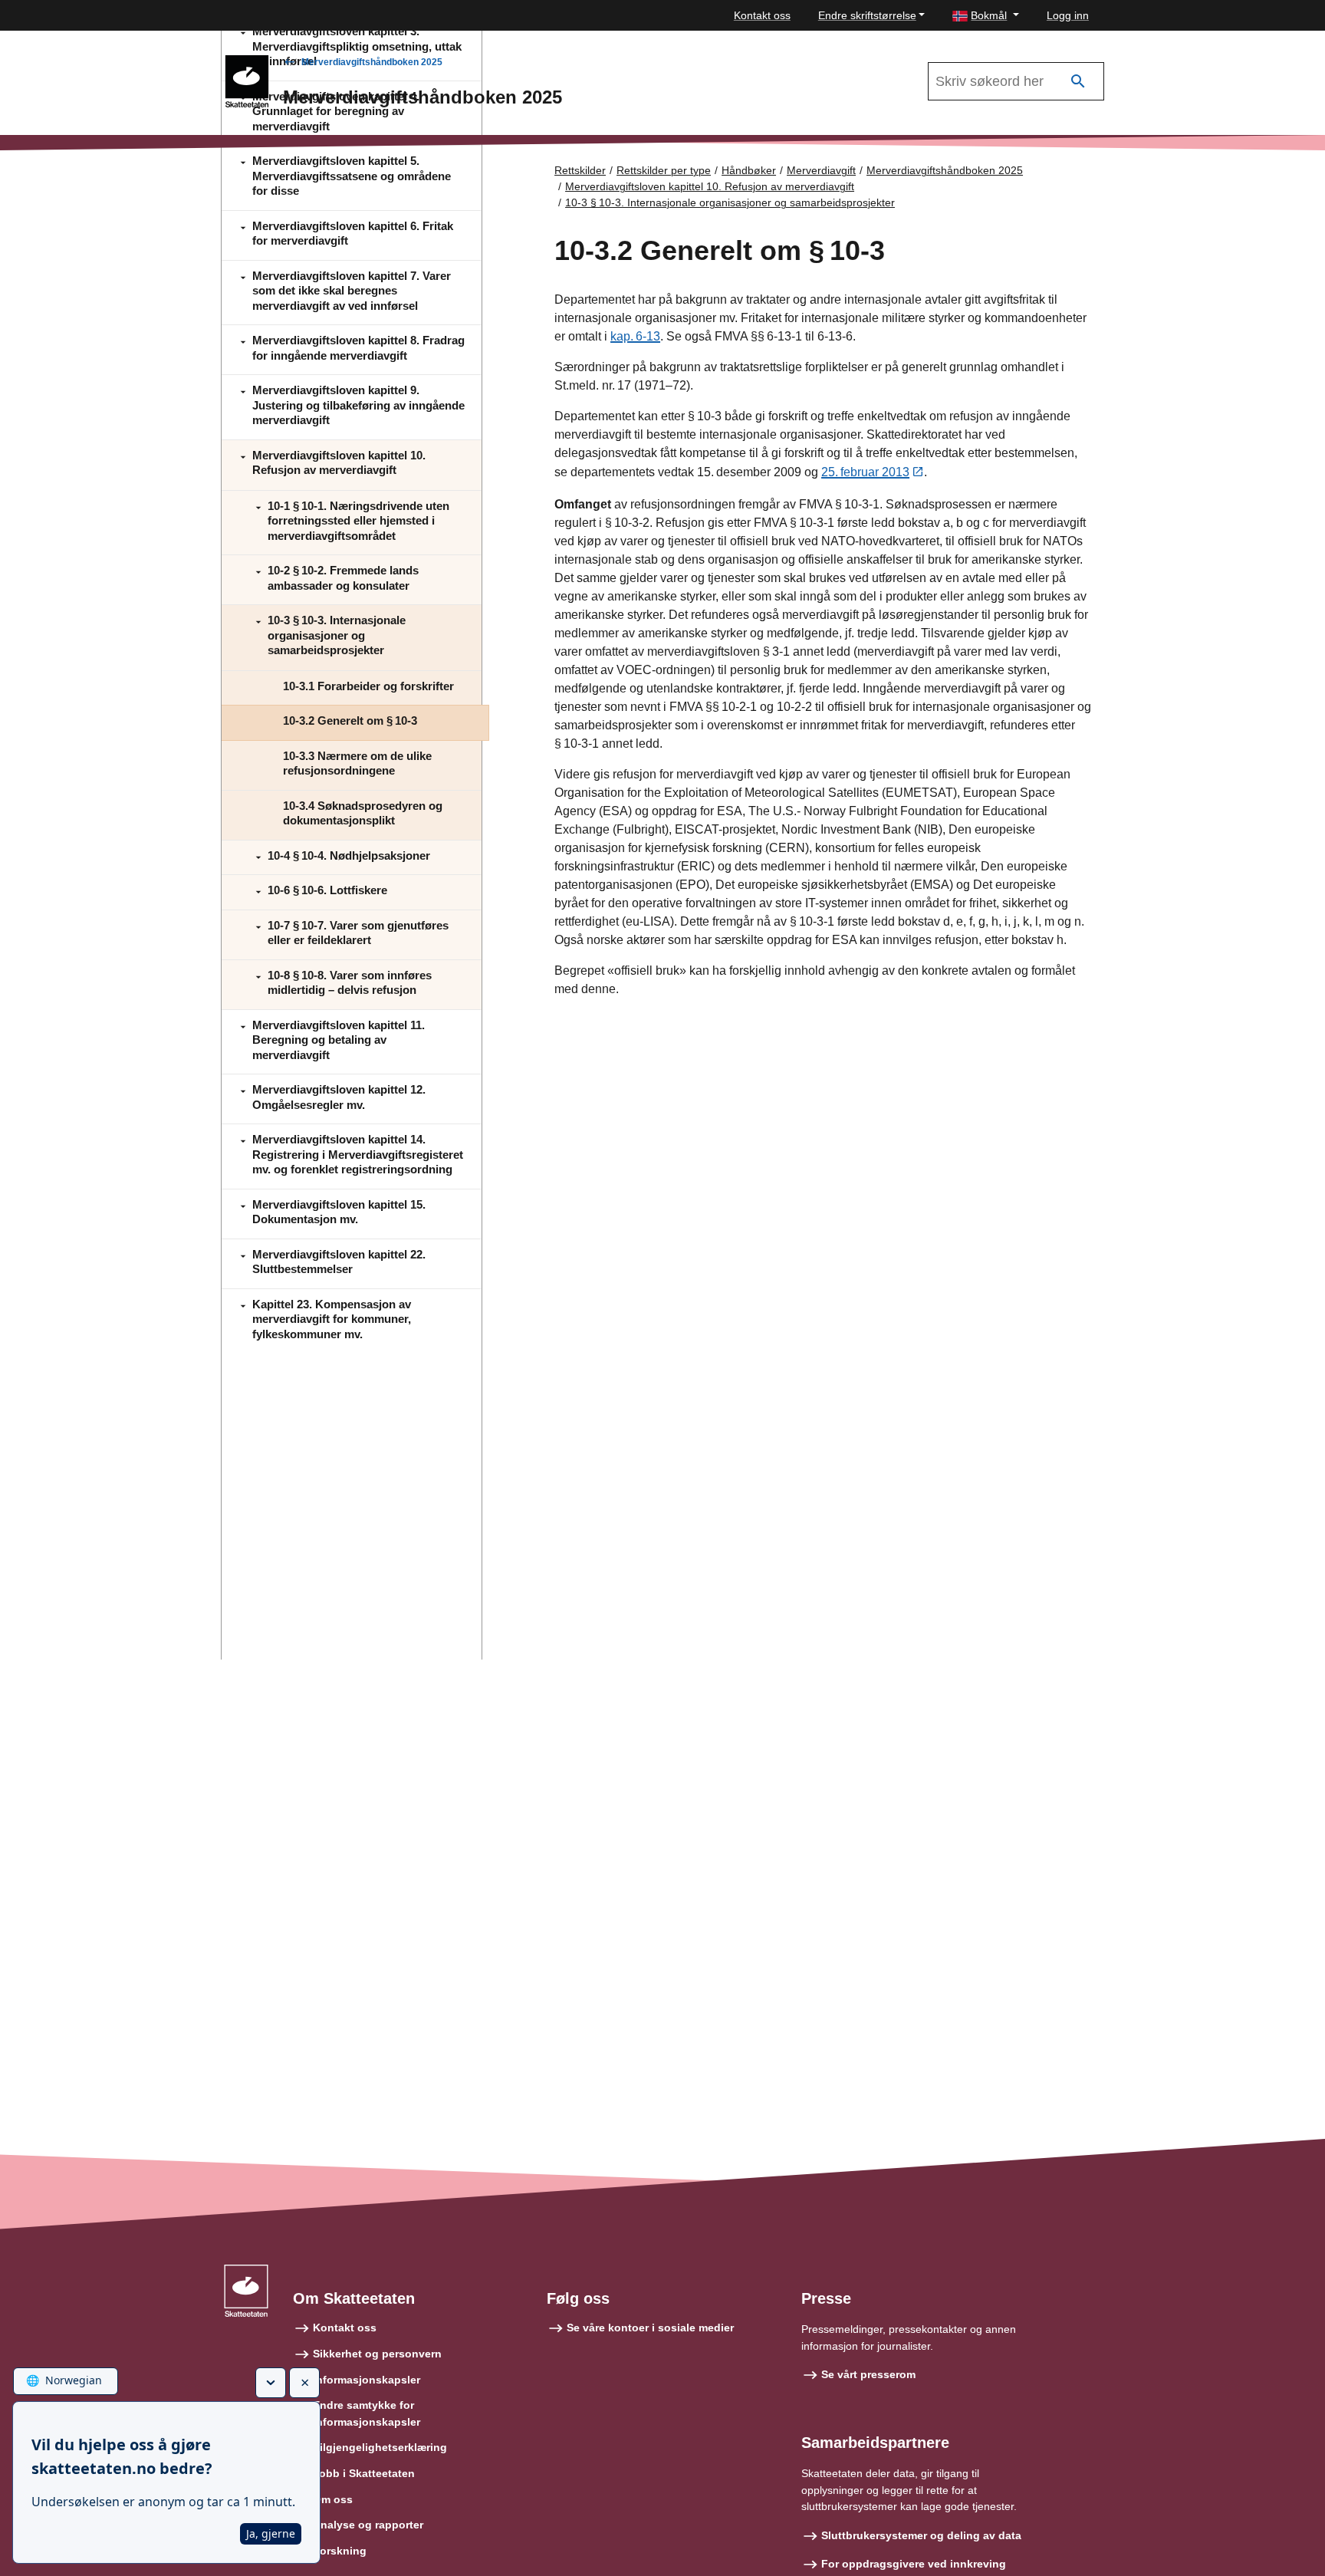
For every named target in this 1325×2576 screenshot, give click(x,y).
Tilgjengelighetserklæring (380, 2447)
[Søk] (1078, 82)
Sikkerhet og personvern (377, 2354)
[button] (986, 16)
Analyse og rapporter (368, 2525)
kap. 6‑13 (635, 336)
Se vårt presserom (868, 2374)
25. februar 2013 (865, 472)
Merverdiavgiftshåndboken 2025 (372, 62)
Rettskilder (580, 170)
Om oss (333, 2499)
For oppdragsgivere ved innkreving (914, 2564)
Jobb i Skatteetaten (364, 2473)
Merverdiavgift (821, 170)
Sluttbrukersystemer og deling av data (921, 2535)
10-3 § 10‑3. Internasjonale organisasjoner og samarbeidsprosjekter (730, 202)
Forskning (340, 2551)
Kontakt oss (762, 15)
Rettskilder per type (664, 170)
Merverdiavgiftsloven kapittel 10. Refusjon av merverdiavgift (710, 186)
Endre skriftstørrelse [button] (867, 15)
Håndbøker (749, 170)
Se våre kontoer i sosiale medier (650, 2328)
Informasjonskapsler (367, 2380)
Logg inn (1068, 15)
